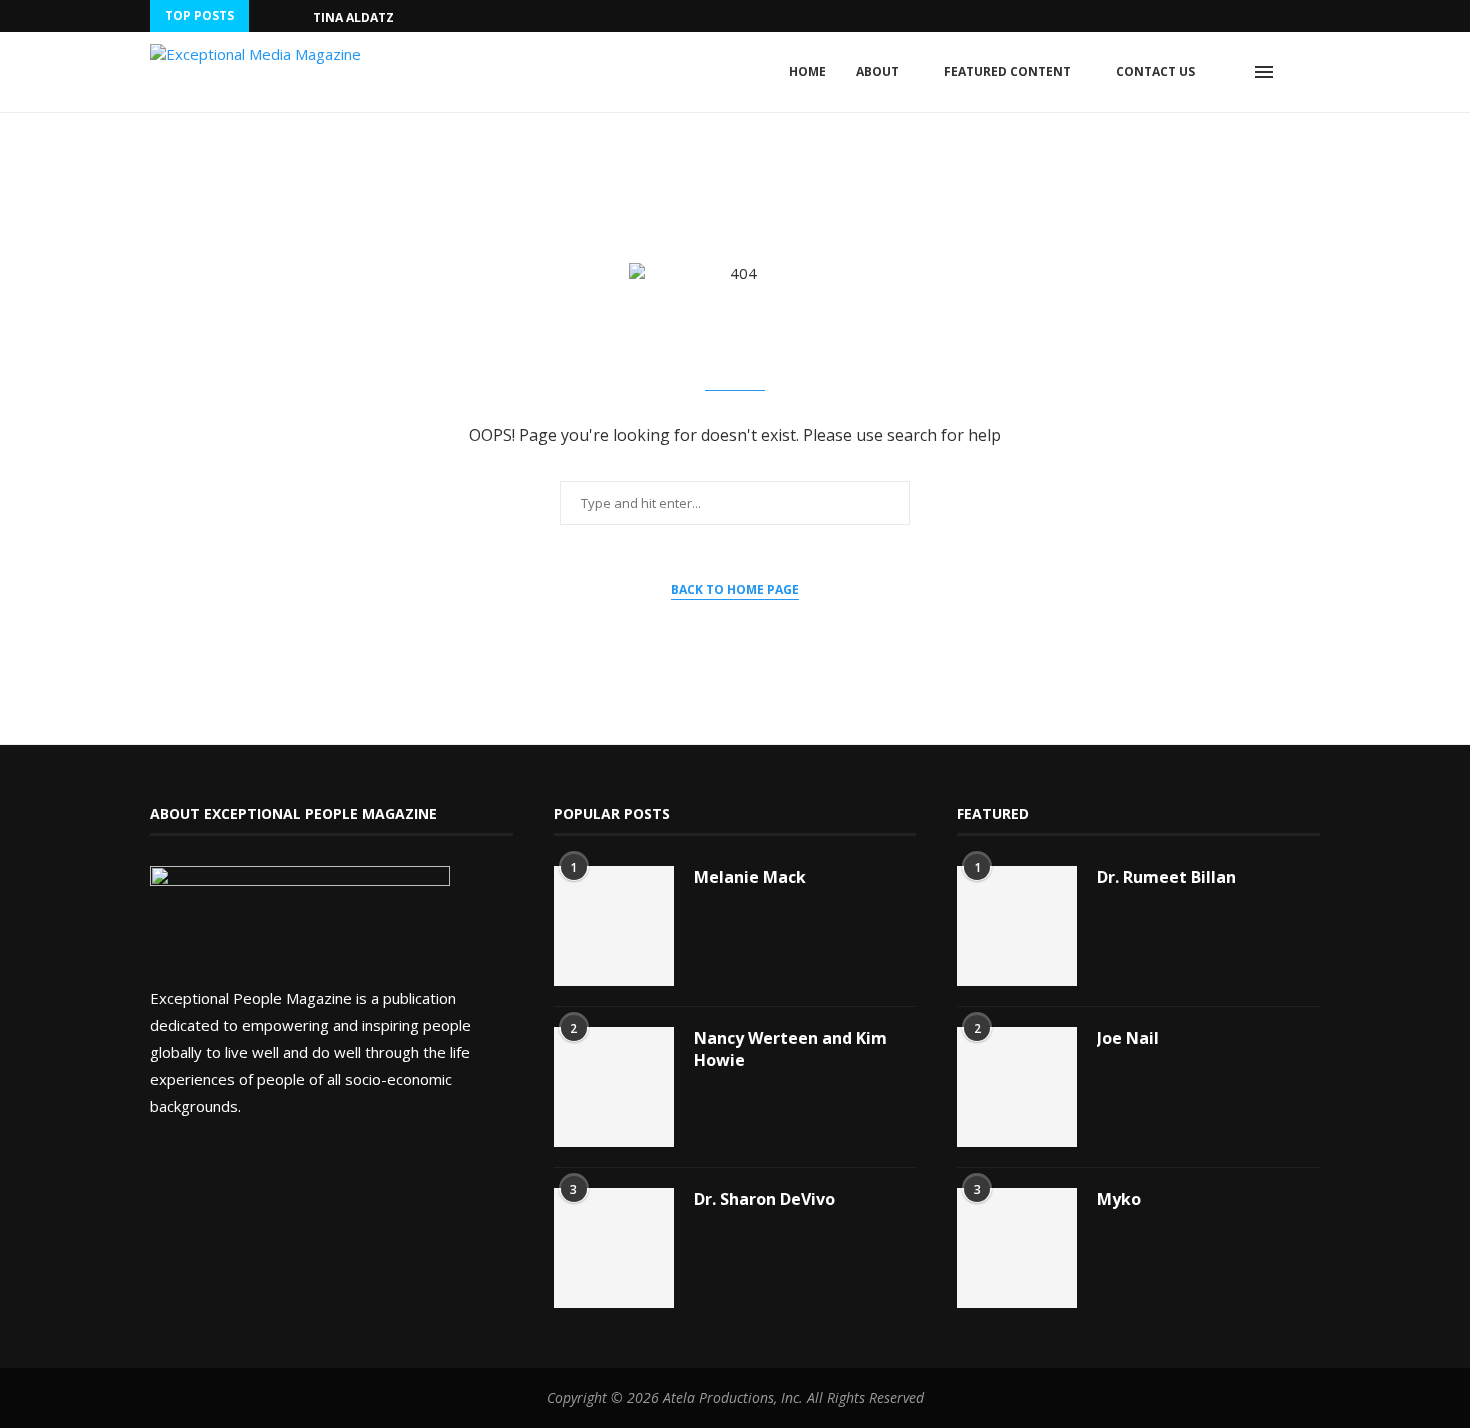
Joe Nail (1128, 1038)
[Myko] (1017, 1248)
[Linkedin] (1315, 16)
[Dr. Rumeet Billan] (1017, 926)
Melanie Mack (750, 877)
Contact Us (1155, 71)
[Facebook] (1292, 16)
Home (807, 71)
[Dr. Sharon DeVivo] (614, 1248)
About (877, 71)
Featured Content (1007, 71)
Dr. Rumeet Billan (1166, 877)
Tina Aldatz (353, 17)
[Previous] (268, 16)
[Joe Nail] (1017, 1087)
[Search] (1310, 72)
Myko (1119, 1199)
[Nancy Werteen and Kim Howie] (614, 1087)
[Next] (294, 16)
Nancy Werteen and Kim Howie (790, 1049)
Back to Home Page (735, 589)
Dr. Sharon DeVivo (764, 1199)
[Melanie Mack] (614, 926)
